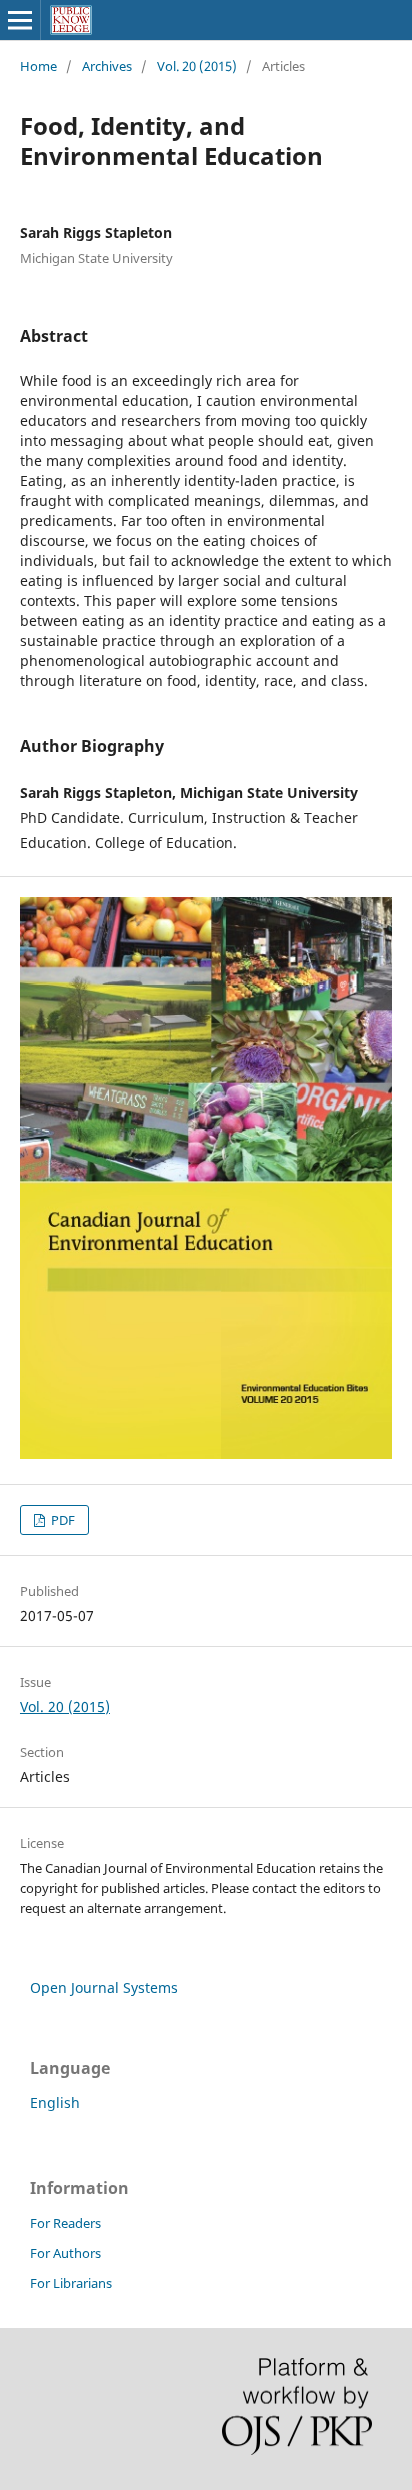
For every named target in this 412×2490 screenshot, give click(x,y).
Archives (107, 66)
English (55, 2102)
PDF (61, 1520)
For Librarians (71, 2283)
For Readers (65, 2223)
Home (38, 66)
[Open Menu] (20, 20)
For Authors (65, 2253)
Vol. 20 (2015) (197, 66)
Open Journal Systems (104, 1987)
